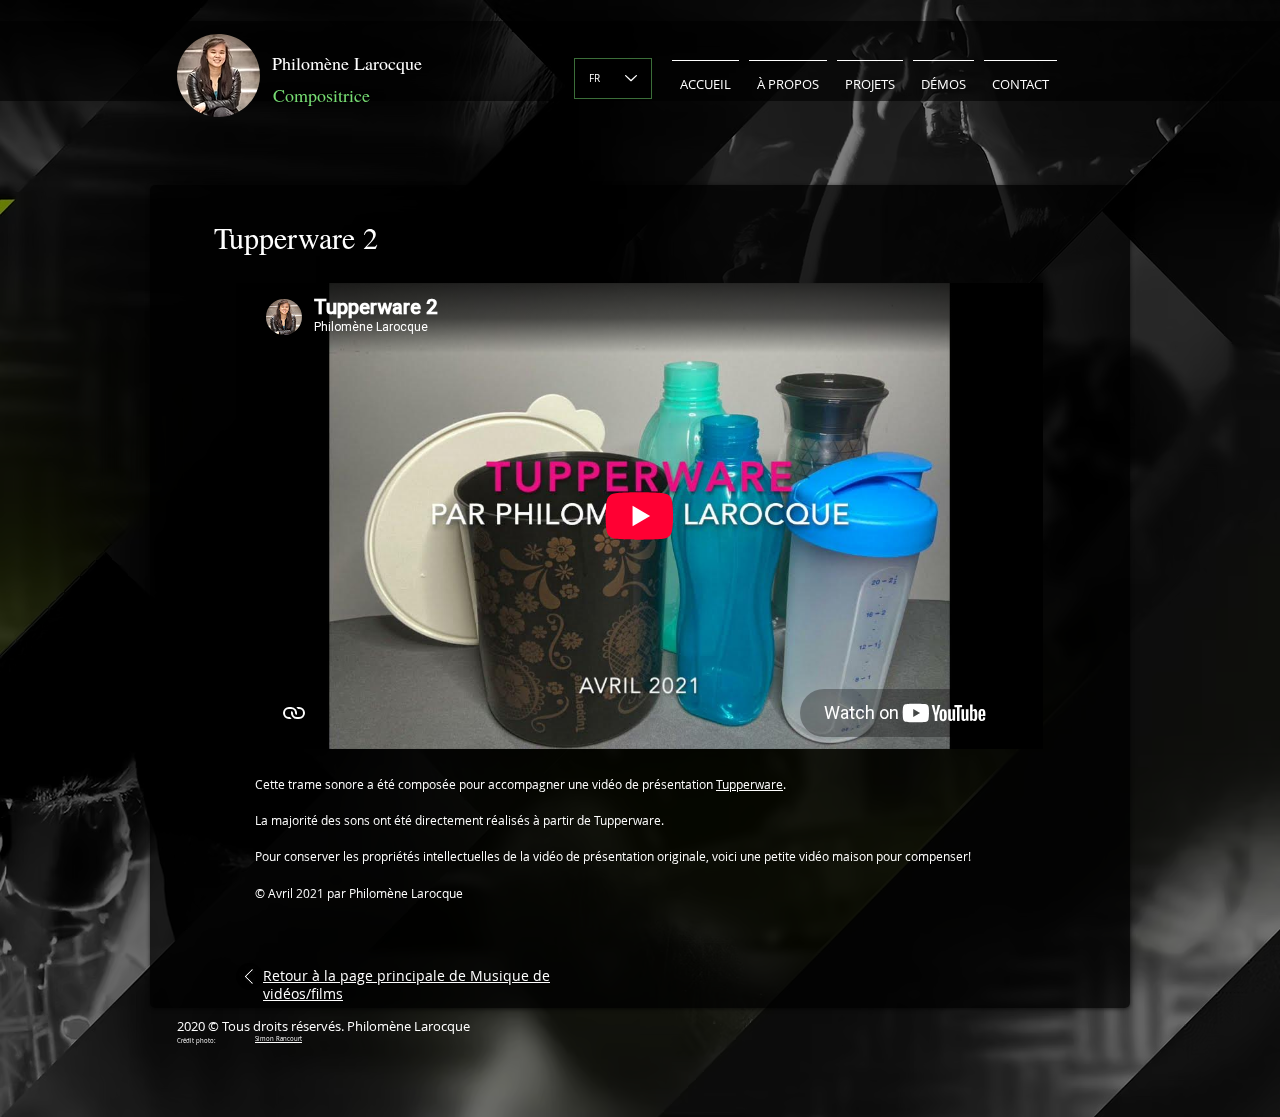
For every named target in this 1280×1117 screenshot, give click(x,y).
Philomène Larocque (347, 63)
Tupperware (749, 784)
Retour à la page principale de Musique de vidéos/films (406, 984)
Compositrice (321, 95)
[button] (788, 75)
